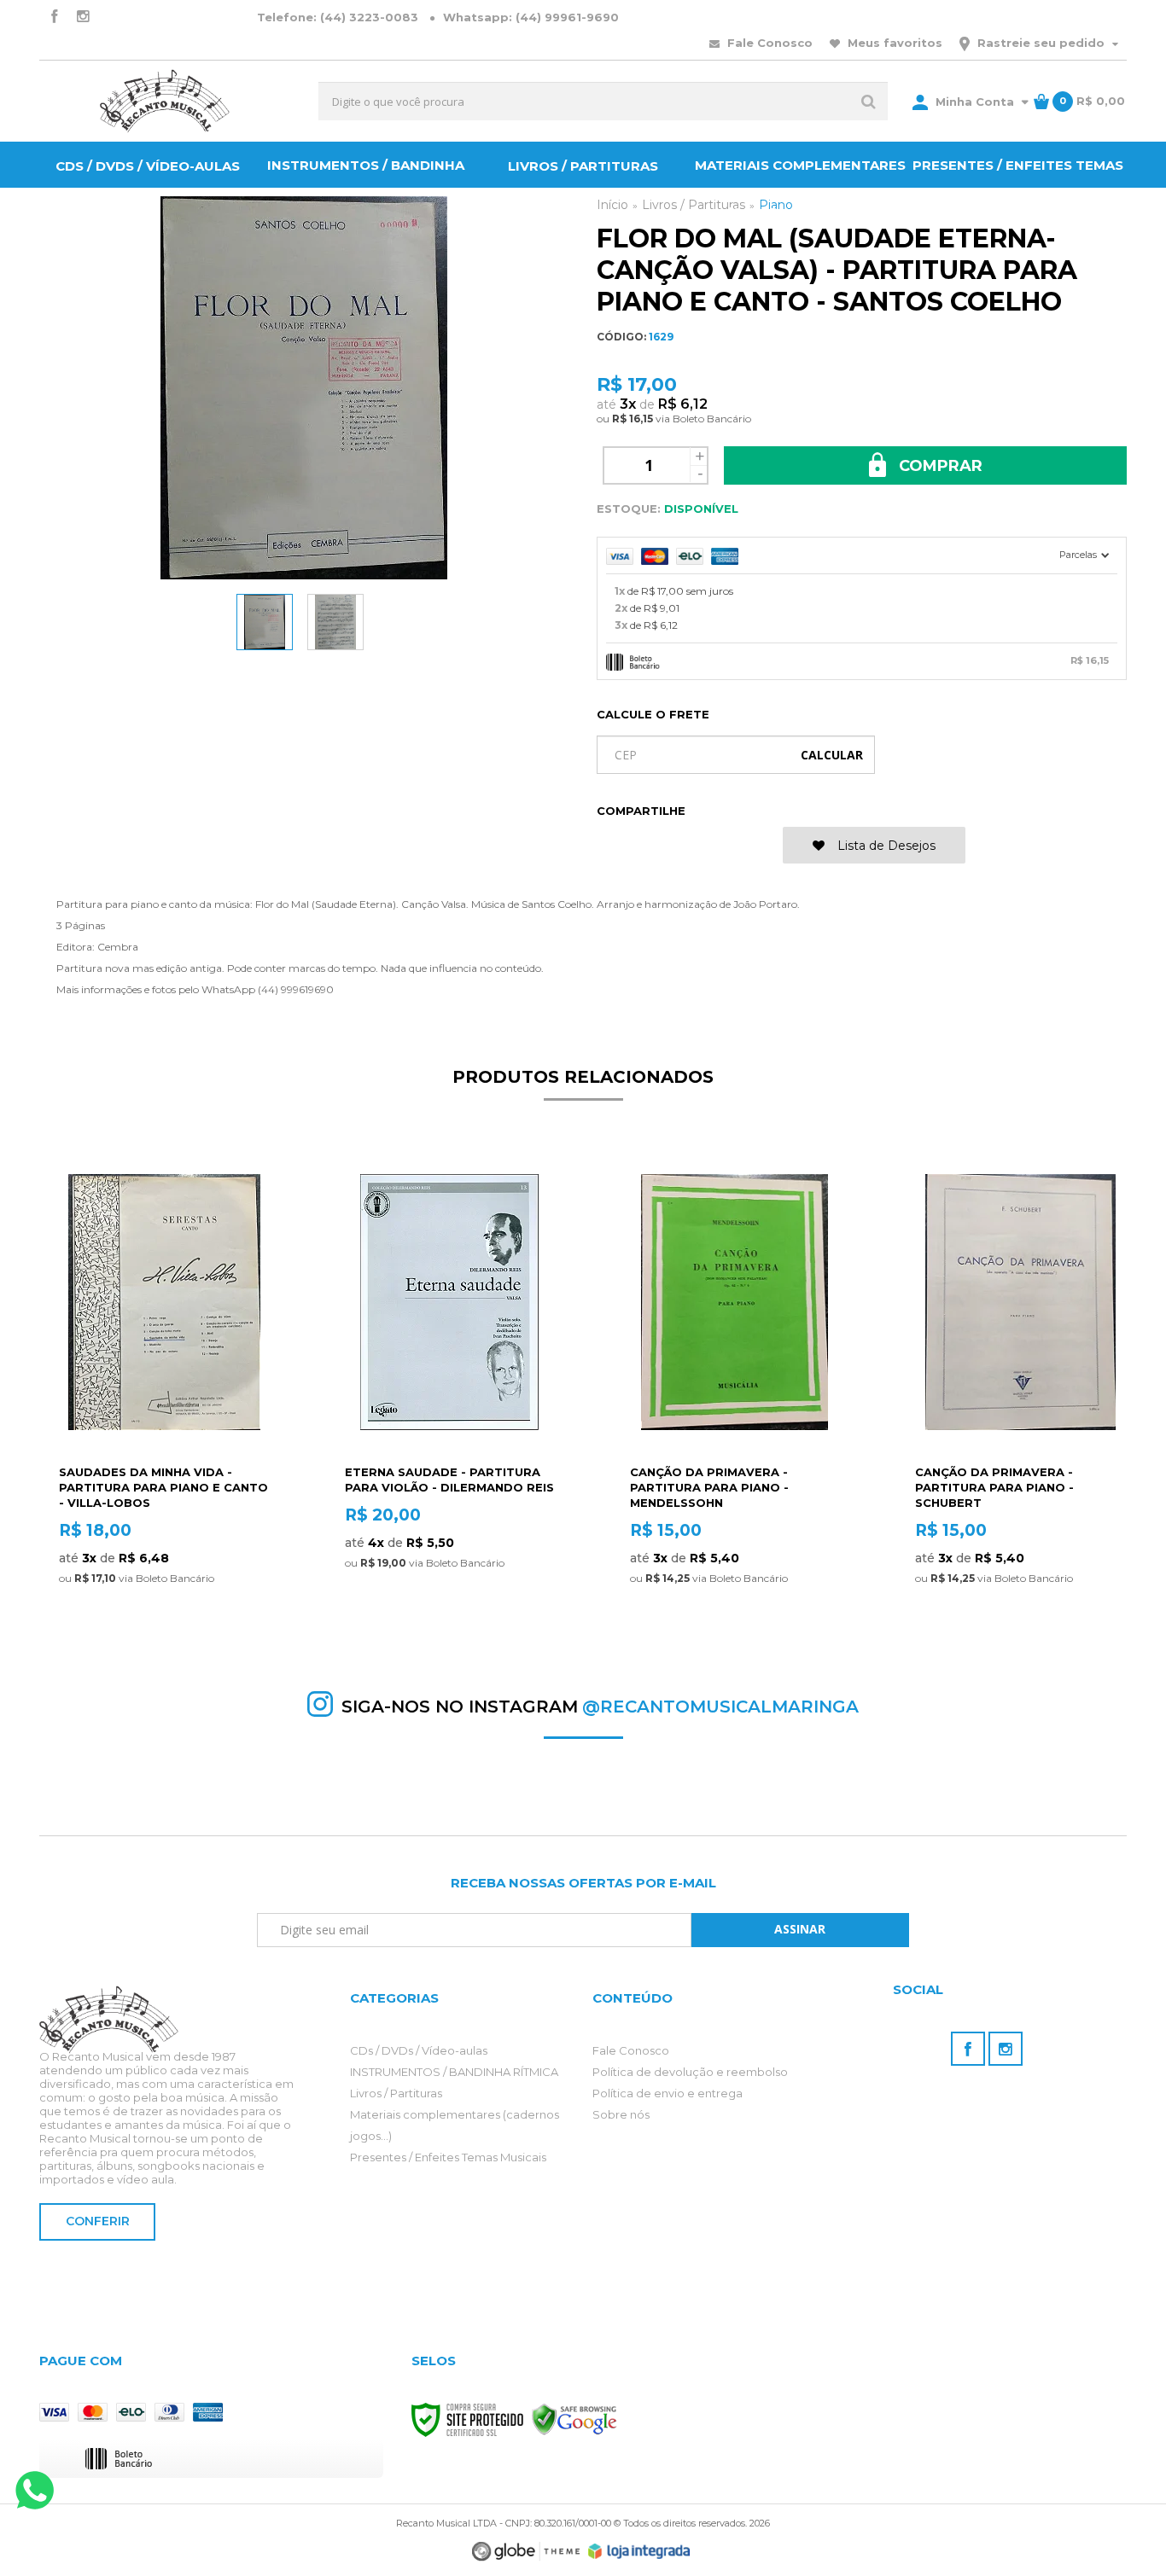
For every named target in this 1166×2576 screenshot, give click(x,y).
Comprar (939, 466)
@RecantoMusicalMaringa (720, 1707)
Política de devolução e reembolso (690, 2072)
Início (612, 205)
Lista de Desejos (885, 846)
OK (832, 755)
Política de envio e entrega (668, 2093)
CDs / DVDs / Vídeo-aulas (419, 2050)
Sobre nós (621, 2114)
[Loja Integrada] (639, 2551)
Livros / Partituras (396, 2093)
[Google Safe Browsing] (574, 2419)
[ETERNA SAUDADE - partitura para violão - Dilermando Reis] (449, 1398)
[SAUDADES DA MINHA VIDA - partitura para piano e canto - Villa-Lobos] (163, 1398)
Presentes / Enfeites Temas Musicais (448, 2157)
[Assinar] (800, 1930)
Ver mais (164, 1625)
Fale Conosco (768, 43)
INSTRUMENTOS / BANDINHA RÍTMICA (454, 2072)
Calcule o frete (653, 714)
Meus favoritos (893, 43)
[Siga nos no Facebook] (54, 17)
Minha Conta (975, 102)
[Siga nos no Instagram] (83, 17)
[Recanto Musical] (165, 101)
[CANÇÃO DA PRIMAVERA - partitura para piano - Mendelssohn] (735, 1398)
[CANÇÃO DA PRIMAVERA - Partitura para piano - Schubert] (1020, 1398)
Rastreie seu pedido (1041, 43)
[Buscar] (869, 101)
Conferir (98, 2221)
